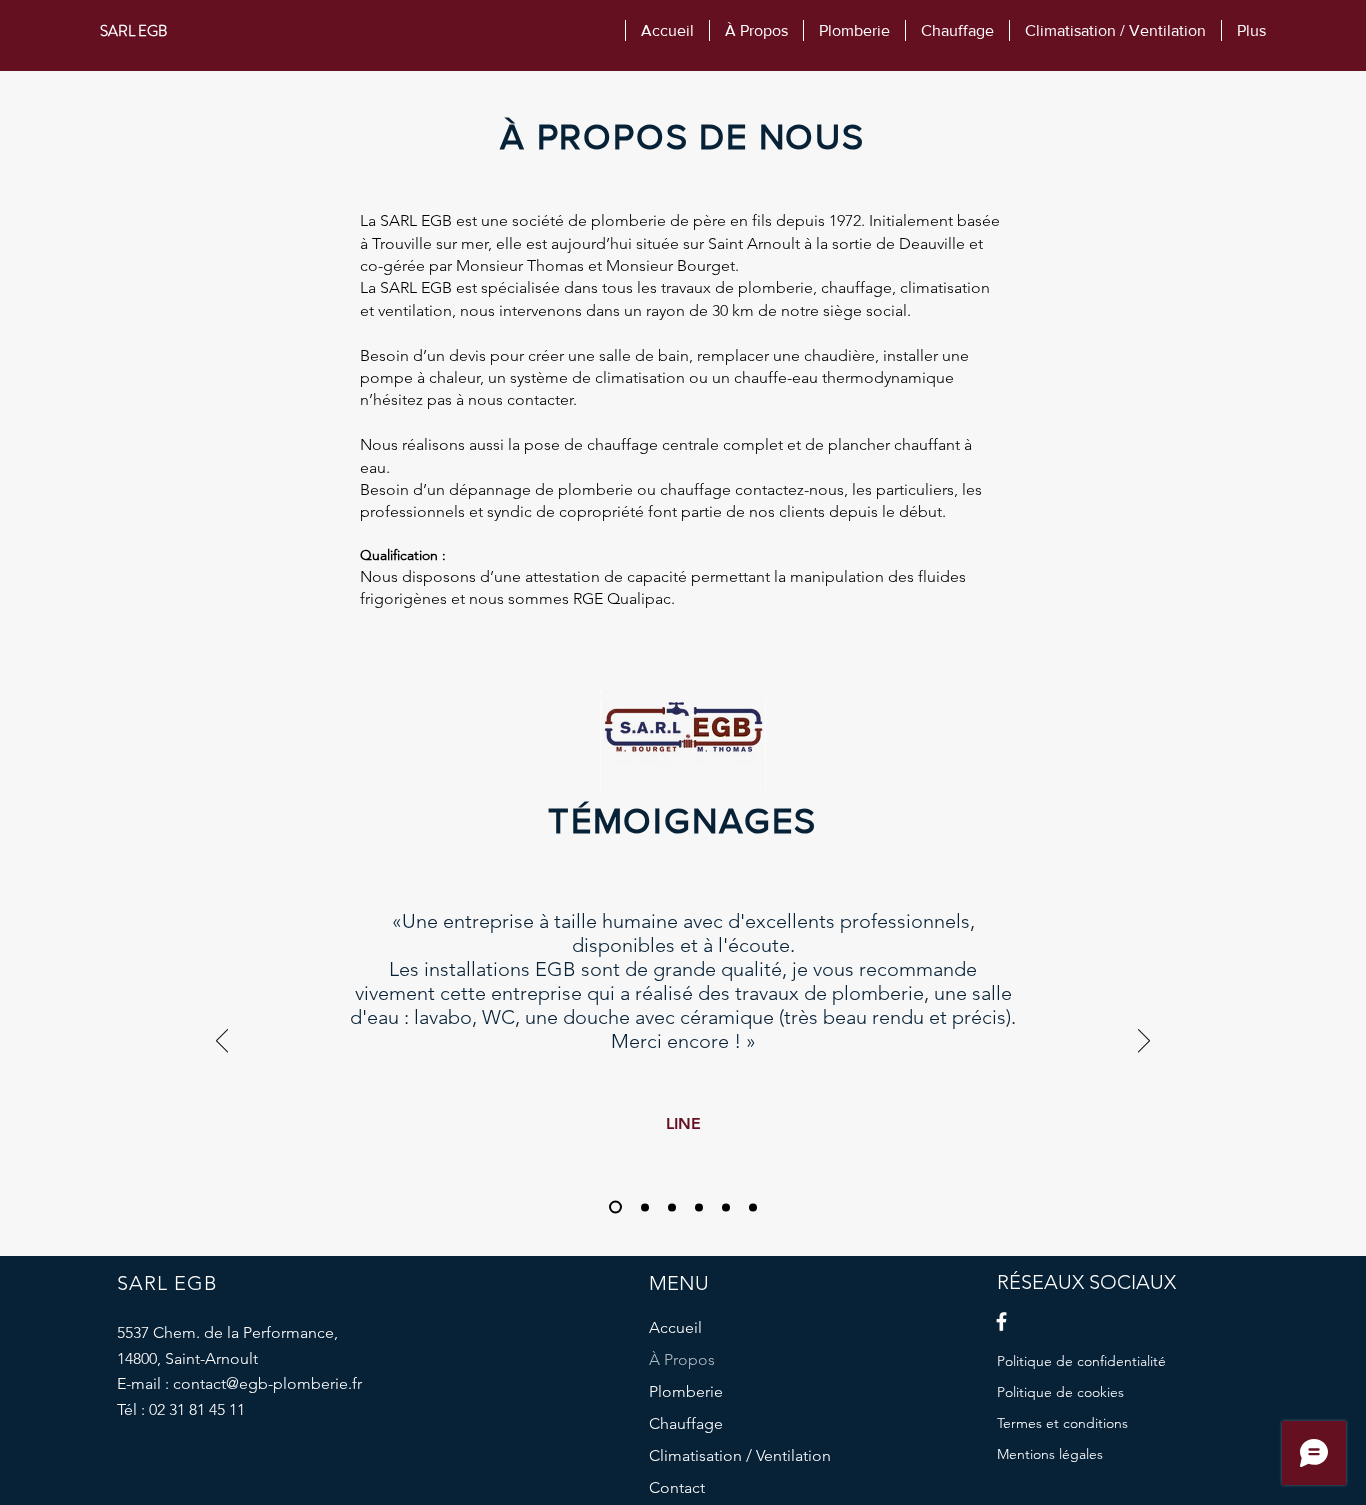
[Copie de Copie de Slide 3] (726, 1207)
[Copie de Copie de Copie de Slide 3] (753, 1207)
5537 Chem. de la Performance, (227, 1332)
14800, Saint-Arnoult (187, 1358)
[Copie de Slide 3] (699, 1207)
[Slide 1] (613, 1207)
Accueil (675, 1327)
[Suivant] (1144, 1042)
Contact (677, 1487)
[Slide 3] (672, 1207)
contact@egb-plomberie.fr (267, 1383)
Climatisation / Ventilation (740, 1455)
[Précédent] (222, 1042)
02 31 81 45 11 (197, 1409)
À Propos (682, 1359)
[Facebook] (1001, 1321)
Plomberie (686, 1391)
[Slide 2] (642, 1207)
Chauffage (686, 1423)
